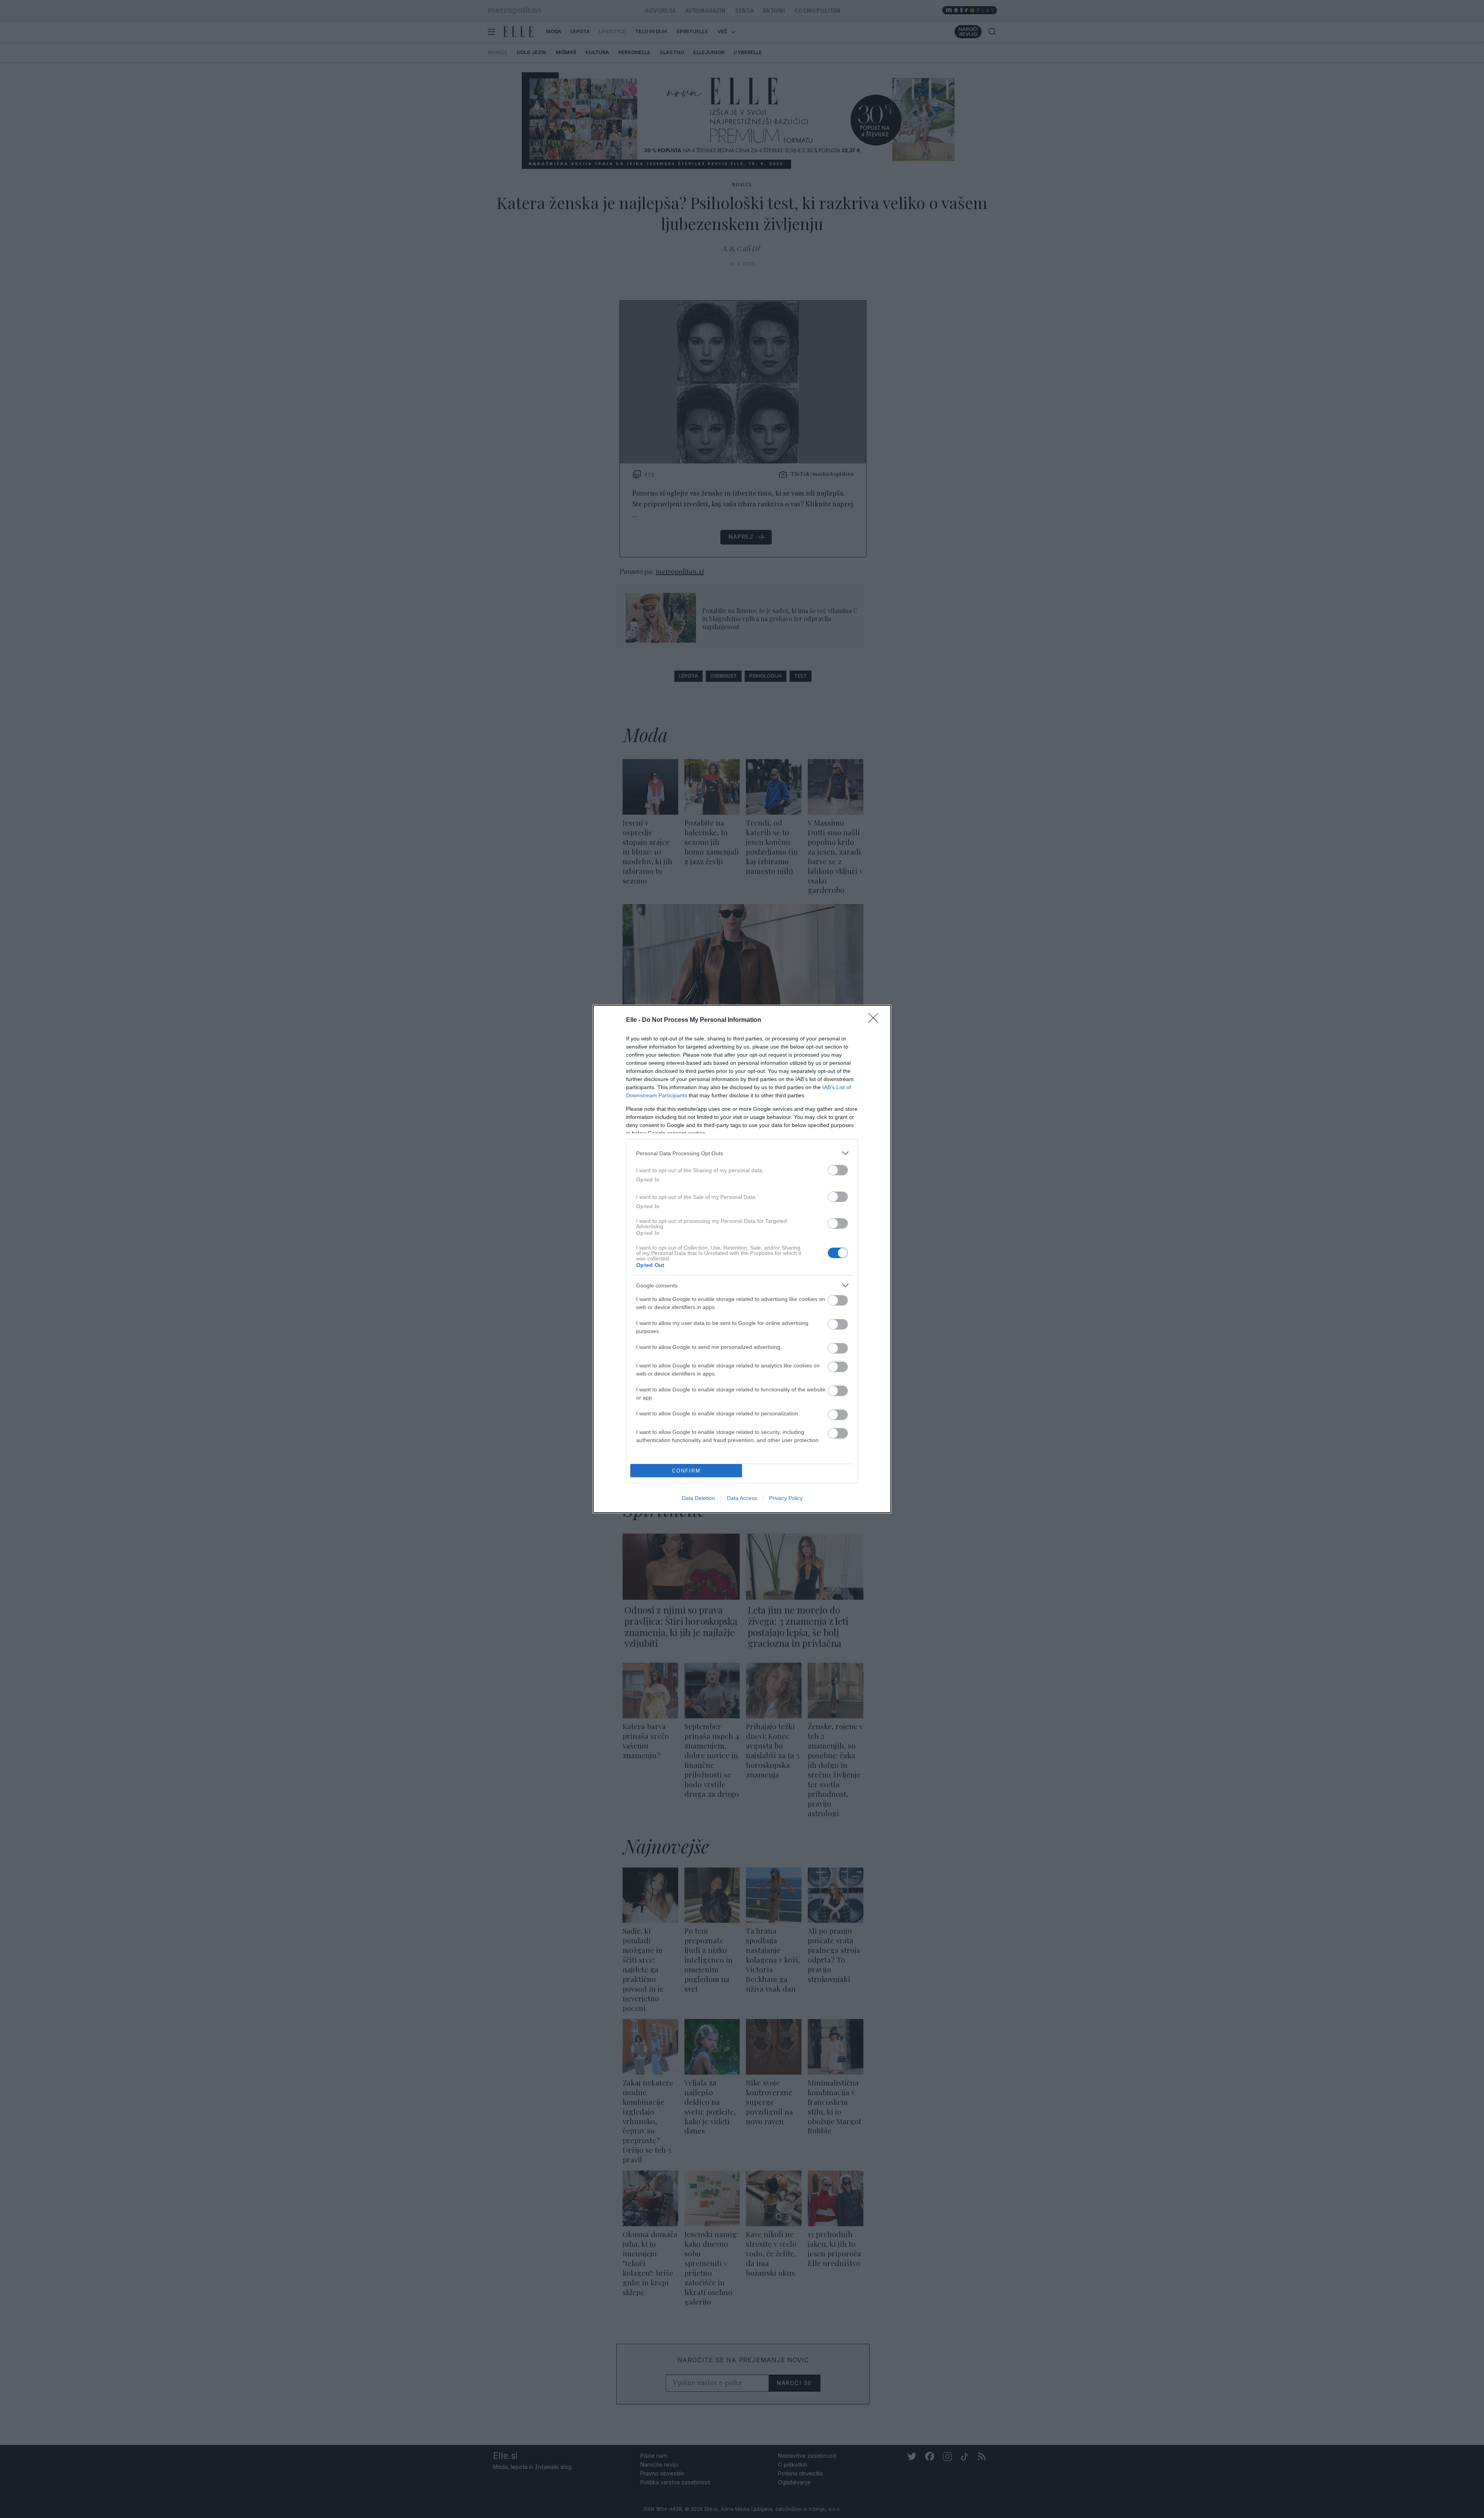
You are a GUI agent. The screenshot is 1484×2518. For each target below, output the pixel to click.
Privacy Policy (786, 1498)
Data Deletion (698, 1498)
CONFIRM (686, 1471)
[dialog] (742, 1259)
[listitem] (742, 1153)
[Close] (876, 1020)
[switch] (838, 1170)
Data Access (742, 1498)
